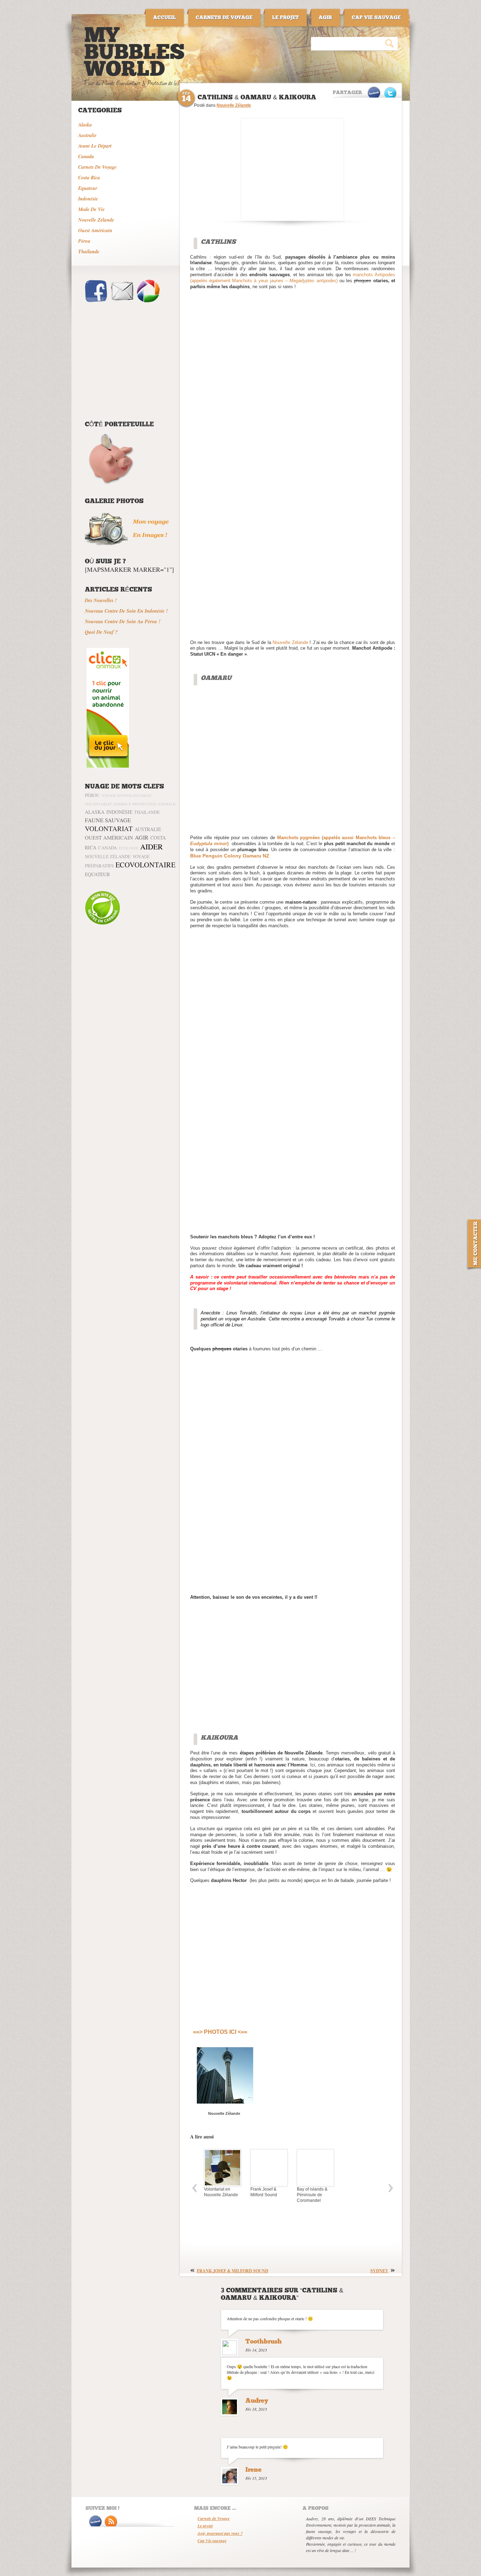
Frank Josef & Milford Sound (262, 2192)
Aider (151, 846)
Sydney (379, 2271)
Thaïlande (89, 252)
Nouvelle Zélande (96, 220)
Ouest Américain (95, 230)
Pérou (84, 241)
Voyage (141, 856)
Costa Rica (89, 178)
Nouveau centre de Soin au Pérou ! (123, 621)
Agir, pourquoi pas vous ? (220, 2533)
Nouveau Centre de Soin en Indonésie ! (126, 611)
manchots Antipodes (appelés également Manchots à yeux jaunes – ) (293, 278)
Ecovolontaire (145, 865)
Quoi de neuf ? (101, 632)
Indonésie (88, 199)
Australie (87, 135)
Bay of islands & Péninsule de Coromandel (311, 2195)
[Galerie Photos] (131, 544)
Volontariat (109, 828)
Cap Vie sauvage (212, 2541)
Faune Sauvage (108, 820)
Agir (142, 837)
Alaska (85, 125)
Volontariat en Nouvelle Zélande (220, 2192)
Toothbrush (264, 2342)
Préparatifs (99, 866)
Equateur (88, 188)
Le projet (205, 2526)
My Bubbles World (135, 54)
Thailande (147, 812)
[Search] (389, 43)
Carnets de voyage (97, 167)
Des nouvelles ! (101, 600)
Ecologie (129, 848)
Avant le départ (95, 146)
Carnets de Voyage (214, 2518)
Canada (86, 156)
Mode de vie (91, 209)
